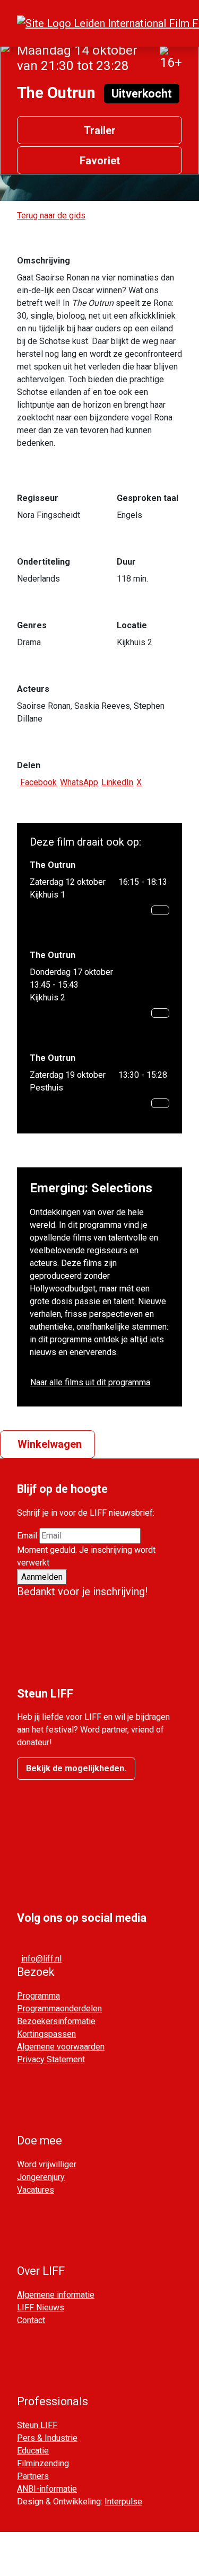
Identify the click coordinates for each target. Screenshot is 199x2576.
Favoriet (100, 161)
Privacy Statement (51, 2059)
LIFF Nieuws (41, 2307)
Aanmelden (42, 1577)
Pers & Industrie (47, 2438)
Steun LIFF (37, 2425)
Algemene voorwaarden (61, 2047)
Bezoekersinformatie (56, 2021)
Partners (33, 2476)
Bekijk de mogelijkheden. (76, 1768)
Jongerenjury (41, 2177)
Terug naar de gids (51, 216)
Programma (38, 1996)
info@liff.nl (41, 1959)
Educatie (33, 2451)
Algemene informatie (56, 2295)
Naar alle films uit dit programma (90, 1382)
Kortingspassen (46, 2034)
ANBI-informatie (47, 2489)
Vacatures (36, 2190)
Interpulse (123, 2502)
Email (27, 1536)
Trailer (100, 130)
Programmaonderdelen (59, 2008)
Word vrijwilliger (47, 2164)
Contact (31, 2320)
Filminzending (43, 2463)
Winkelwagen (50, 1444)
